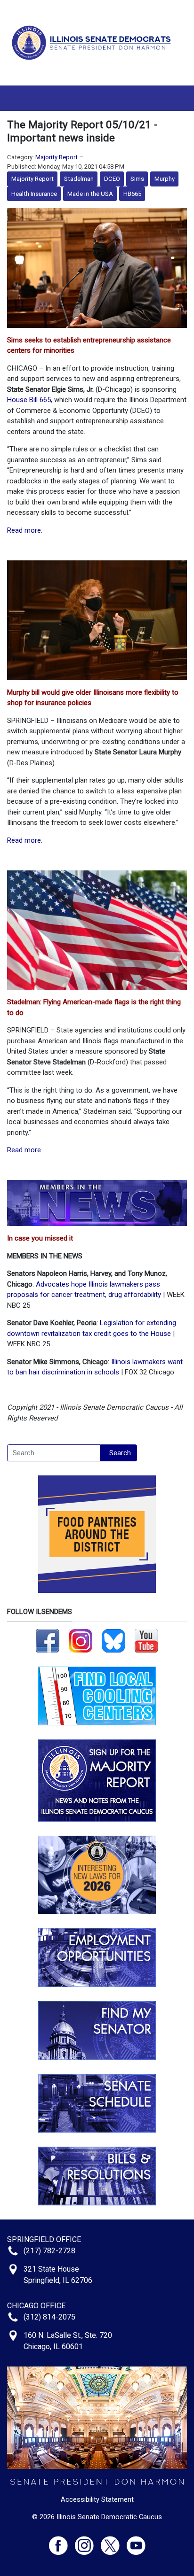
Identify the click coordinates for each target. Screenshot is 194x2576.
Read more (24, 530)
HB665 (132, 194)
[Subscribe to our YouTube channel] (146, 1640)
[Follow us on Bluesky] (113, 1640)
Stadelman (79, 179)
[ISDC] (93, 42)
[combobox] (54, 1453)
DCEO (112, 179)
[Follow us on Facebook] (48, 1640)
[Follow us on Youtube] (136, 2541)
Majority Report (57, 157)
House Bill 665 (29, 400)
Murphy (165, 179)
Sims (137, 179)
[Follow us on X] (114, 2541)
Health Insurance (34, 194)
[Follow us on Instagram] (81, 1640)
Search (120, 1453)
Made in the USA (90, 194)
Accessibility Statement (97, 2499)
